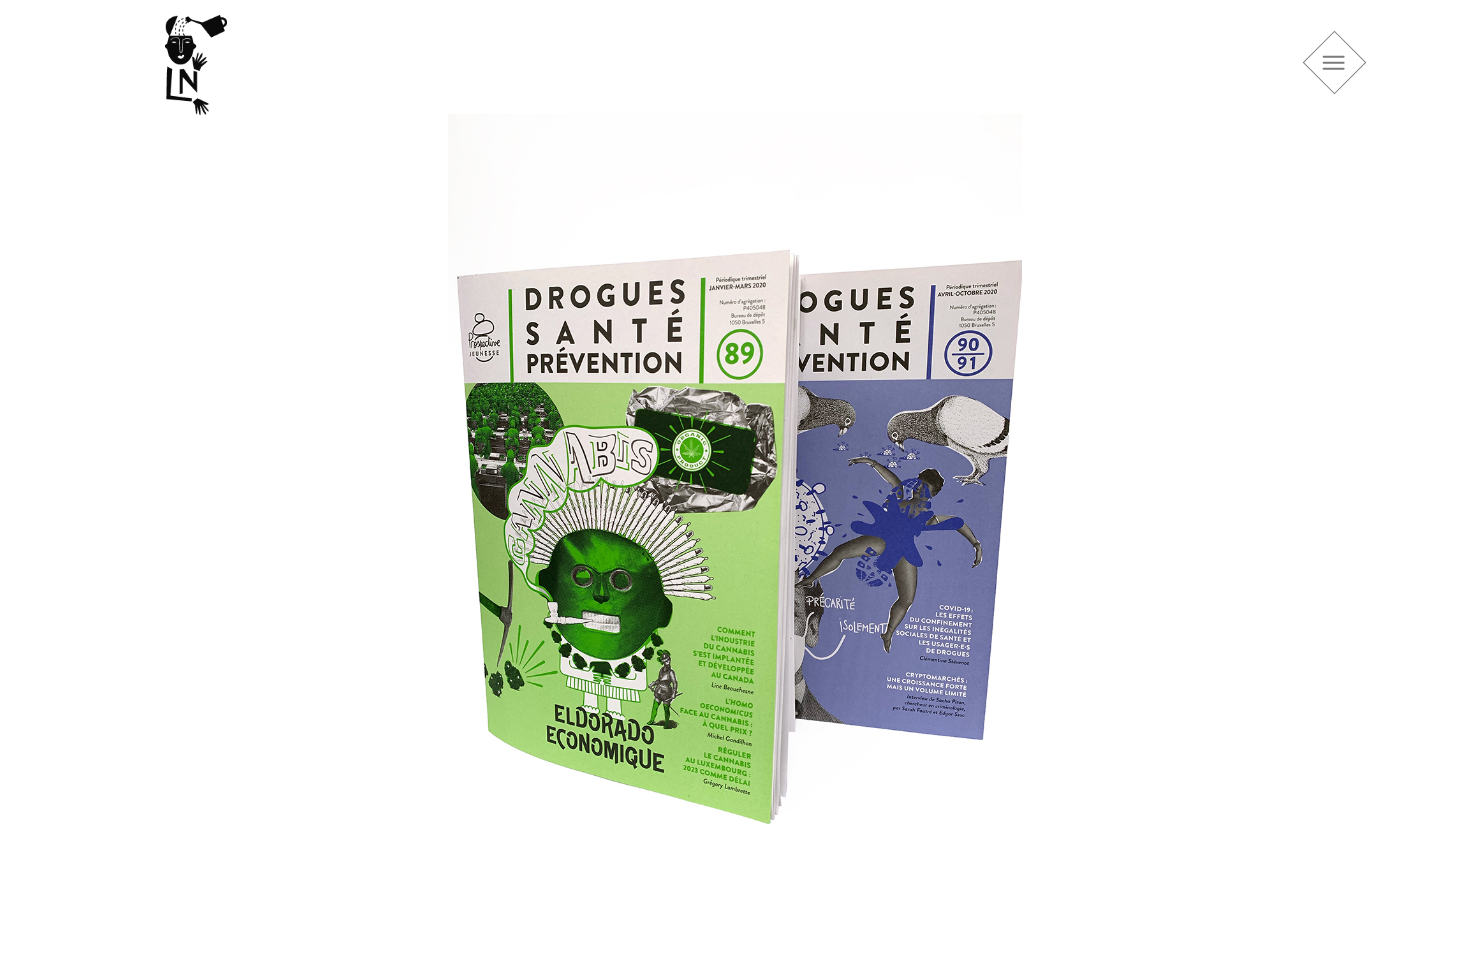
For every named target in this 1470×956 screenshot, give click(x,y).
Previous (135, 516)
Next (1335, 516)
